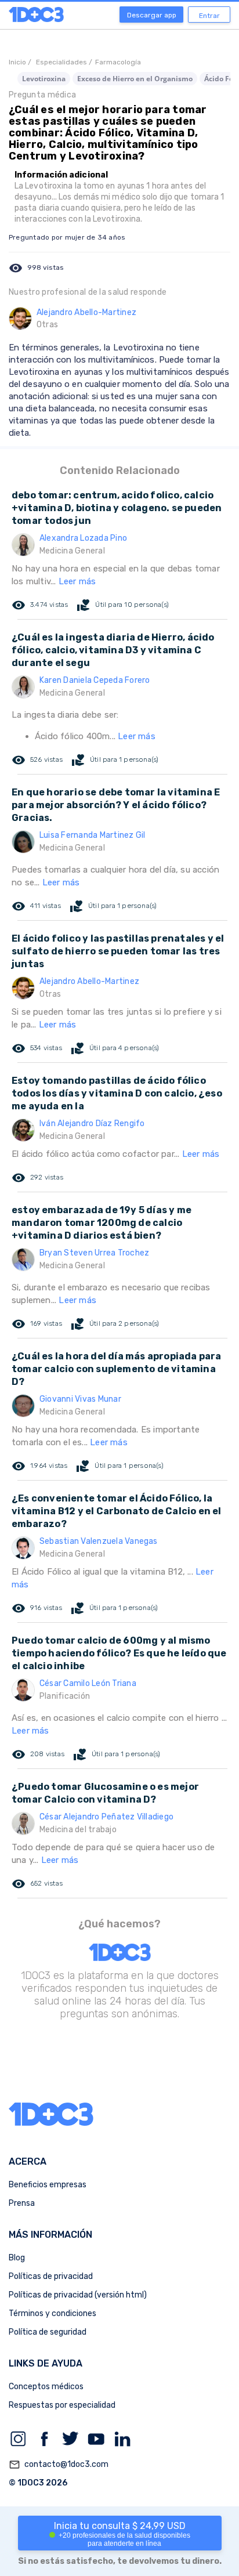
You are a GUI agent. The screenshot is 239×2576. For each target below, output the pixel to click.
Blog (17, 2258)
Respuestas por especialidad (62, 2405)
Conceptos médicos (46, 2387)
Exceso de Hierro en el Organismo (135, 79)
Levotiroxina (44, 79)
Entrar (209, 16)
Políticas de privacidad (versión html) (78, 2295)
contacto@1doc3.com (59, 2465)
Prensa (22, 2203)
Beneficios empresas (48, 2185)
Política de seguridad (48, 2332)
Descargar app (152, 15)
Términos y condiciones (52, 2313)
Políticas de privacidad (51, 2276)
